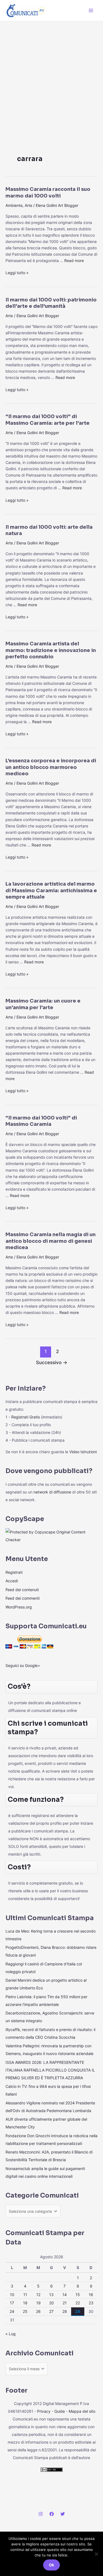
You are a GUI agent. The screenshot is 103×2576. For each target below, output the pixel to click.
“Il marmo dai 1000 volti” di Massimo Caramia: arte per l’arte (48, 420)
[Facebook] (52, 2514)
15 (78, 2295)
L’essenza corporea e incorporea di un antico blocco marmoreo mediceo (51, 767)
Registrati (14, 1572)
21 (65, 2303)
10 (12, 2295)
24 (12, 2311)
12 (38, 2295)
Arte (28, 205)
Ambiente (14, 205)
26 (38, 2311)
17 (12, 2303)
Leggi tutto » (17, 272)
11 (25, 2295)
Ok (51, 2565)
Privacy (44, 2411)
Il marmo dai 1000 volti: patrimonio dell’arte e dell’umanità (51, 303)
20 (51, 2303)
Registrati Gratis (26, 1417)
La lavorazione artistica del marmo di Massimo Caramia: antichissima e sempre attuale (51, 890)
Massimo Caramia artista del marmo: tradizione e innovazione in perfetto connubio (51, 650)
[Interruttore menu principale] (91, 10)
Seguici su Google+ (23, 1665)
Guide (60, 2411)
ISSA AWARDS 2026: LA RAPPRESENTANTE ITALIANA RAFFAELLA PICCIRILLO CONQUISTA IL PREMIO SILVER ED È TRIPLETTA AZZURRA (50, 2070)
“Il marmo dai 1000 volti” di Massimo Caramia (41, 1121)
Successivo (52, 1362)
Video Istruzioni (83, 1452)
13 (51, 2295)
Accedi (12, 1581)
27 (51, 2311)
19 (38, 2303)
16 (91, 2295)
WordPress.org (19, 1607)
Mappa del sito (82, 2411)
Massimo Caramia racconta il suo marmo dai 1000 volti (48, 192)
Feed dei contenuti (22, 1590)
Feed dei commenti (23, 1598)
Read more (74, 260)
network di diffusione (52, 1492)
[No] (96, 2554)
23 (91, 2303)
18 (25, 2303)
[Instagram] (41, 2514)
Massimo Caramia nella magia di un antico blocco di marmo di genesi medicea (51, 1241)
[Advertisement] (51, 76)
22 (78, 2303)
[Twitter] (63, 2514)
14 (65, 2295)
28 (65, 2311)
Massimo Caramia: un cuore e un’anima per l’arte (43, 1004)
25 (25, 2311)
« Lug (11, 2334)
